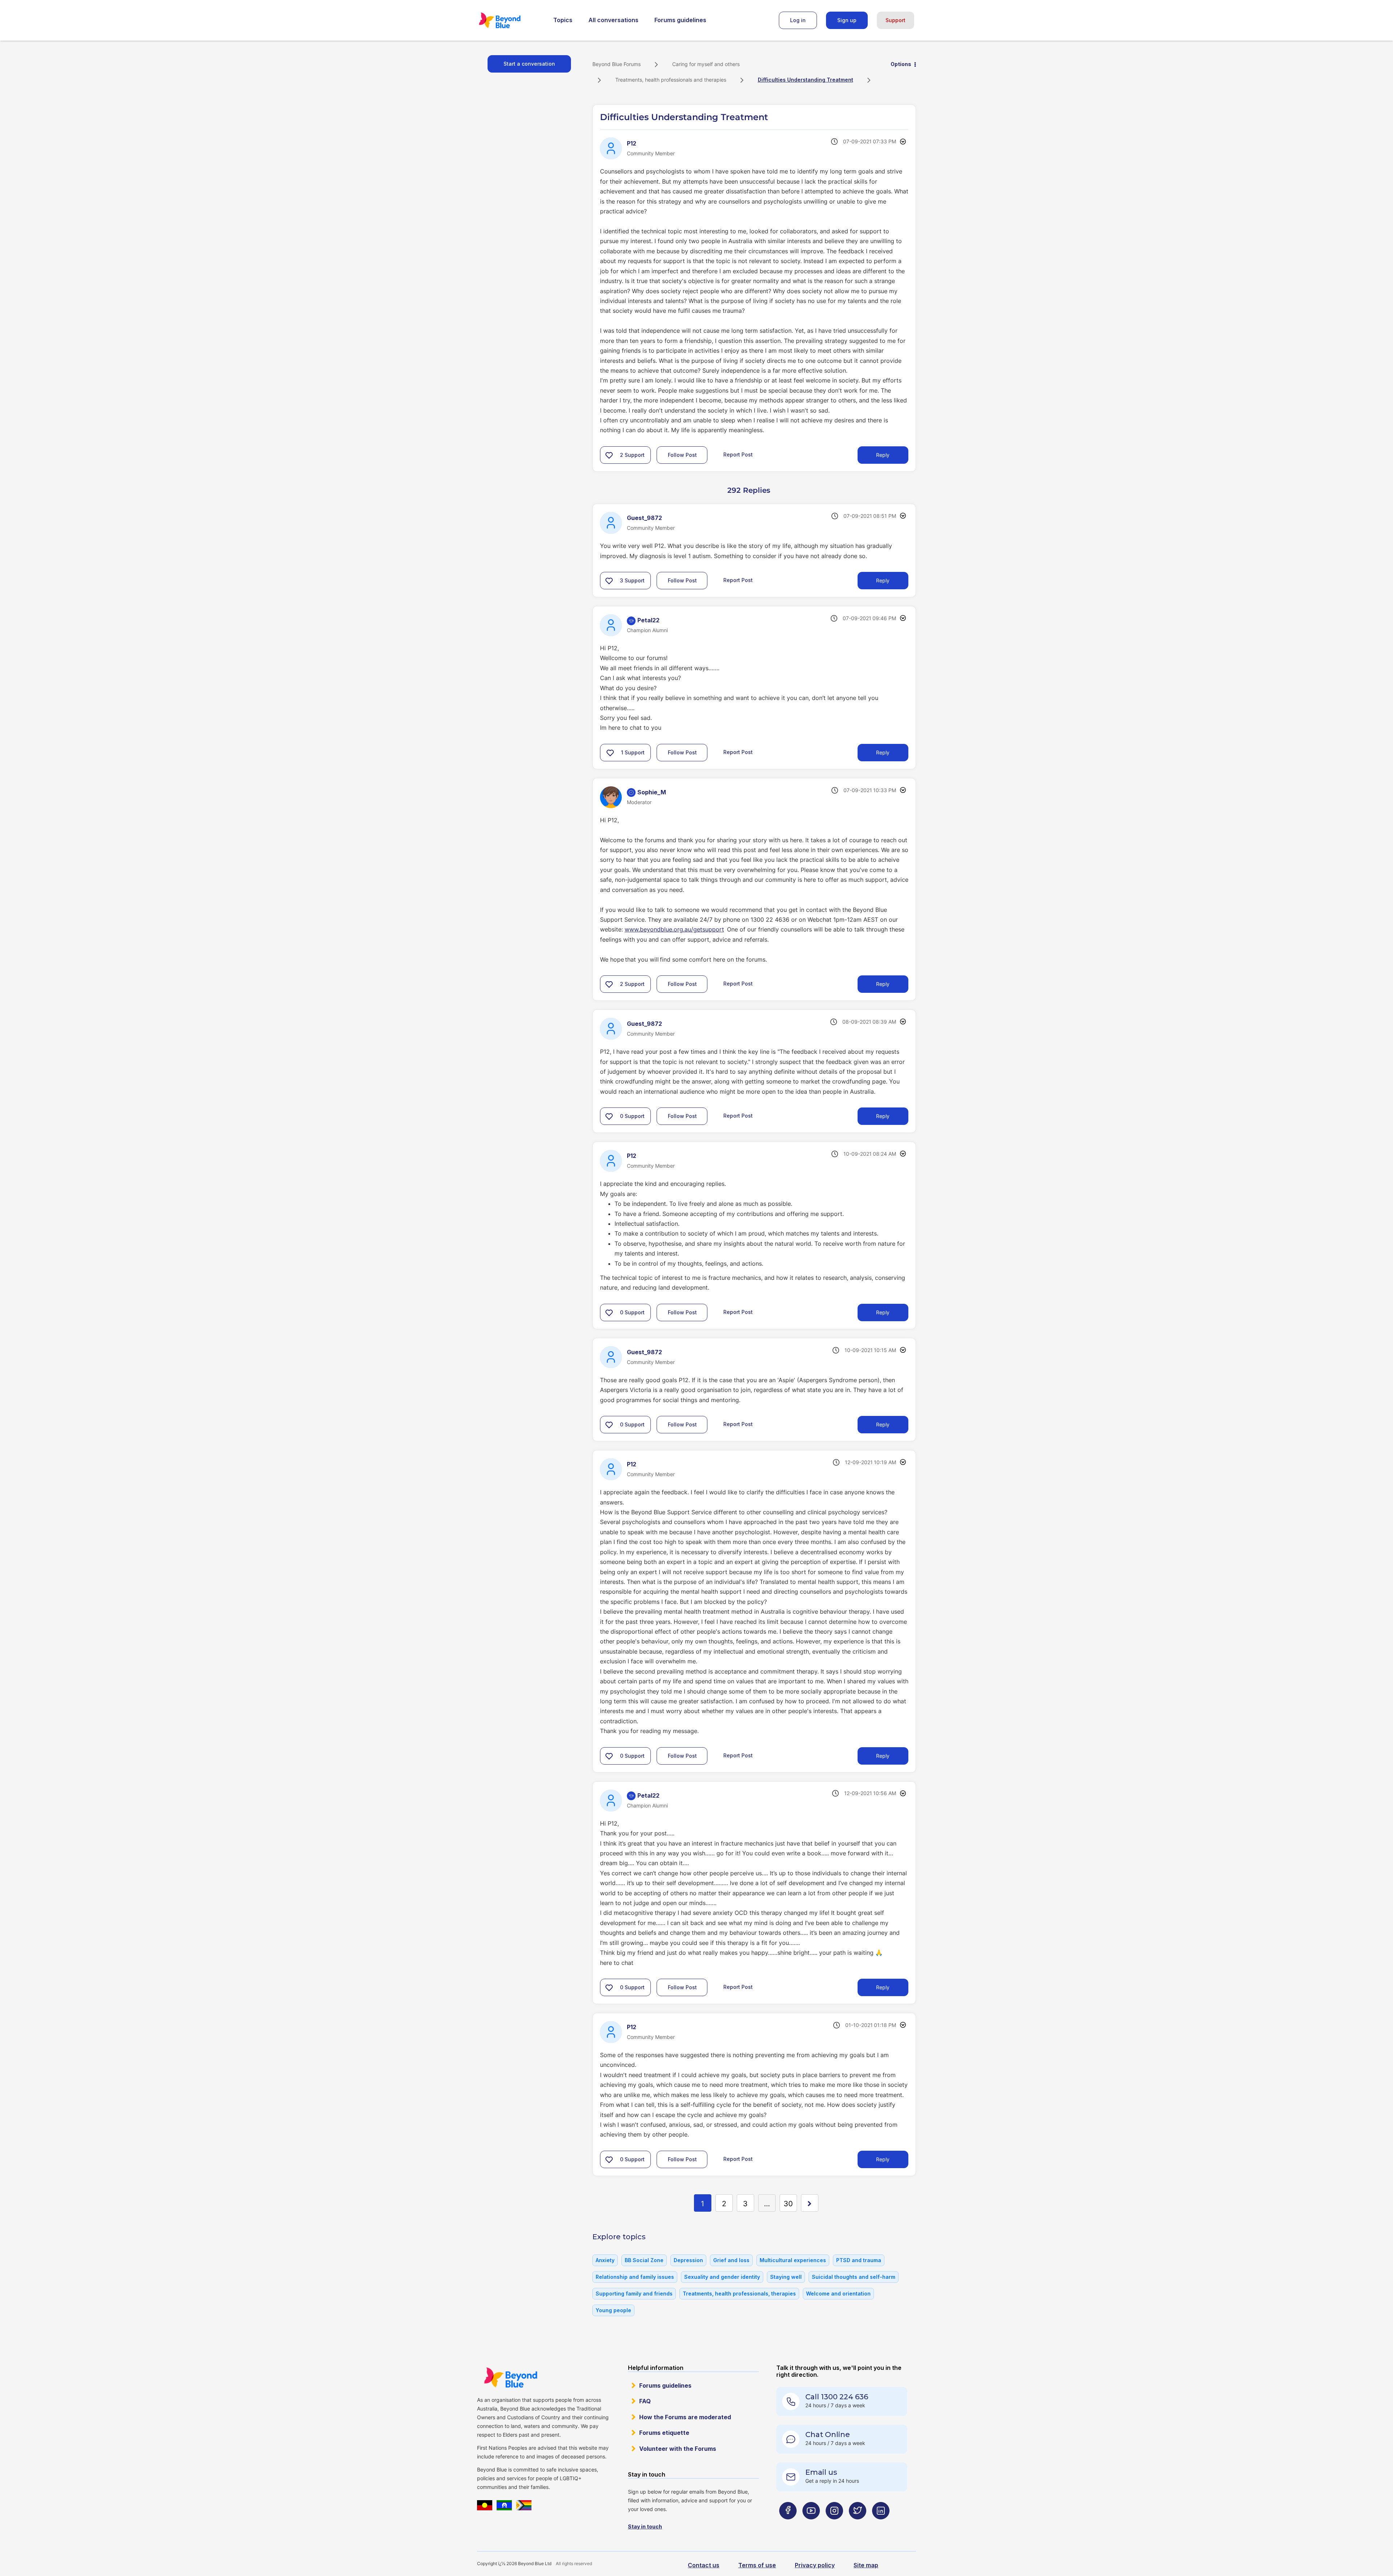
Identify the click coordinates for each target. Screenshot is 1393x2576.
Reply (883, 455)
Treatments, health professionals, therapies (739, 2294)
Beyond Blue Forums (510, 20)
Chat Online (828, 2434)
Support (895, 20)
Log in (798, 20)
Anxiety (605, 2260)
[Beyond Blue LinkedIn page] (881, 2525)
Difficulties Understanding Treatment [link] (806, 80)
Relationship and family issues (635, 2277)
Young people (613, 2310)
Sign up (847, 20)
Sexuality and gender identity (722, 2277)
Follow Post (682, 455)
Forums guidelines (680, 20)
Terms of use (757, 2565)
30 (788, 2204)
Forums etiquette (664, 2433)
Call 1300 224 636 (837, 2397)
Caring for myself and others (706, 64)
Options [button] (901, 64)
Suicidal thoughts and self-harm (854, 2277)
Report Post (738, 454)
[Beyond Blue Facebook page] (788, 2525)
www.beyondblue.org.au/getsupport (674, 929)
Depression (688, 2260)
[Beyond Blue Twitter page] (858, 2525)
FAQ (645, 2401)
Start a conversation (529, 64)
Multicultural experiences (793, 2260)
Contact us (704, 2565)
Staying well (786, 2277)
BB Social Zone (644, 2260)
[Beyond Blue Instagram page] (834, 2525)
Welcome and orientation (838, 2294)
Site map (866, 2565)
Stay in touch (645, 2526)
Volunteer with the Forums (678, 2449)
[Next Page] (810, 2203)
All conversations (613, 20)
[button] (609, 455)
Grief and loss (731, 2260)
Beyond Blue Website (510, 2378)
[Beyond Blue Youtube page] (811, 2525)
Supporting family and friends (634, 2294)
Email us (821, 2472)
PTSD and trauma (859, 2260)
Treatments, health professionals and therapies (671, 80)
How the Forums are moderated (685, 2417)
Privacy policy (815, 2565)
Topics (563, 20)
